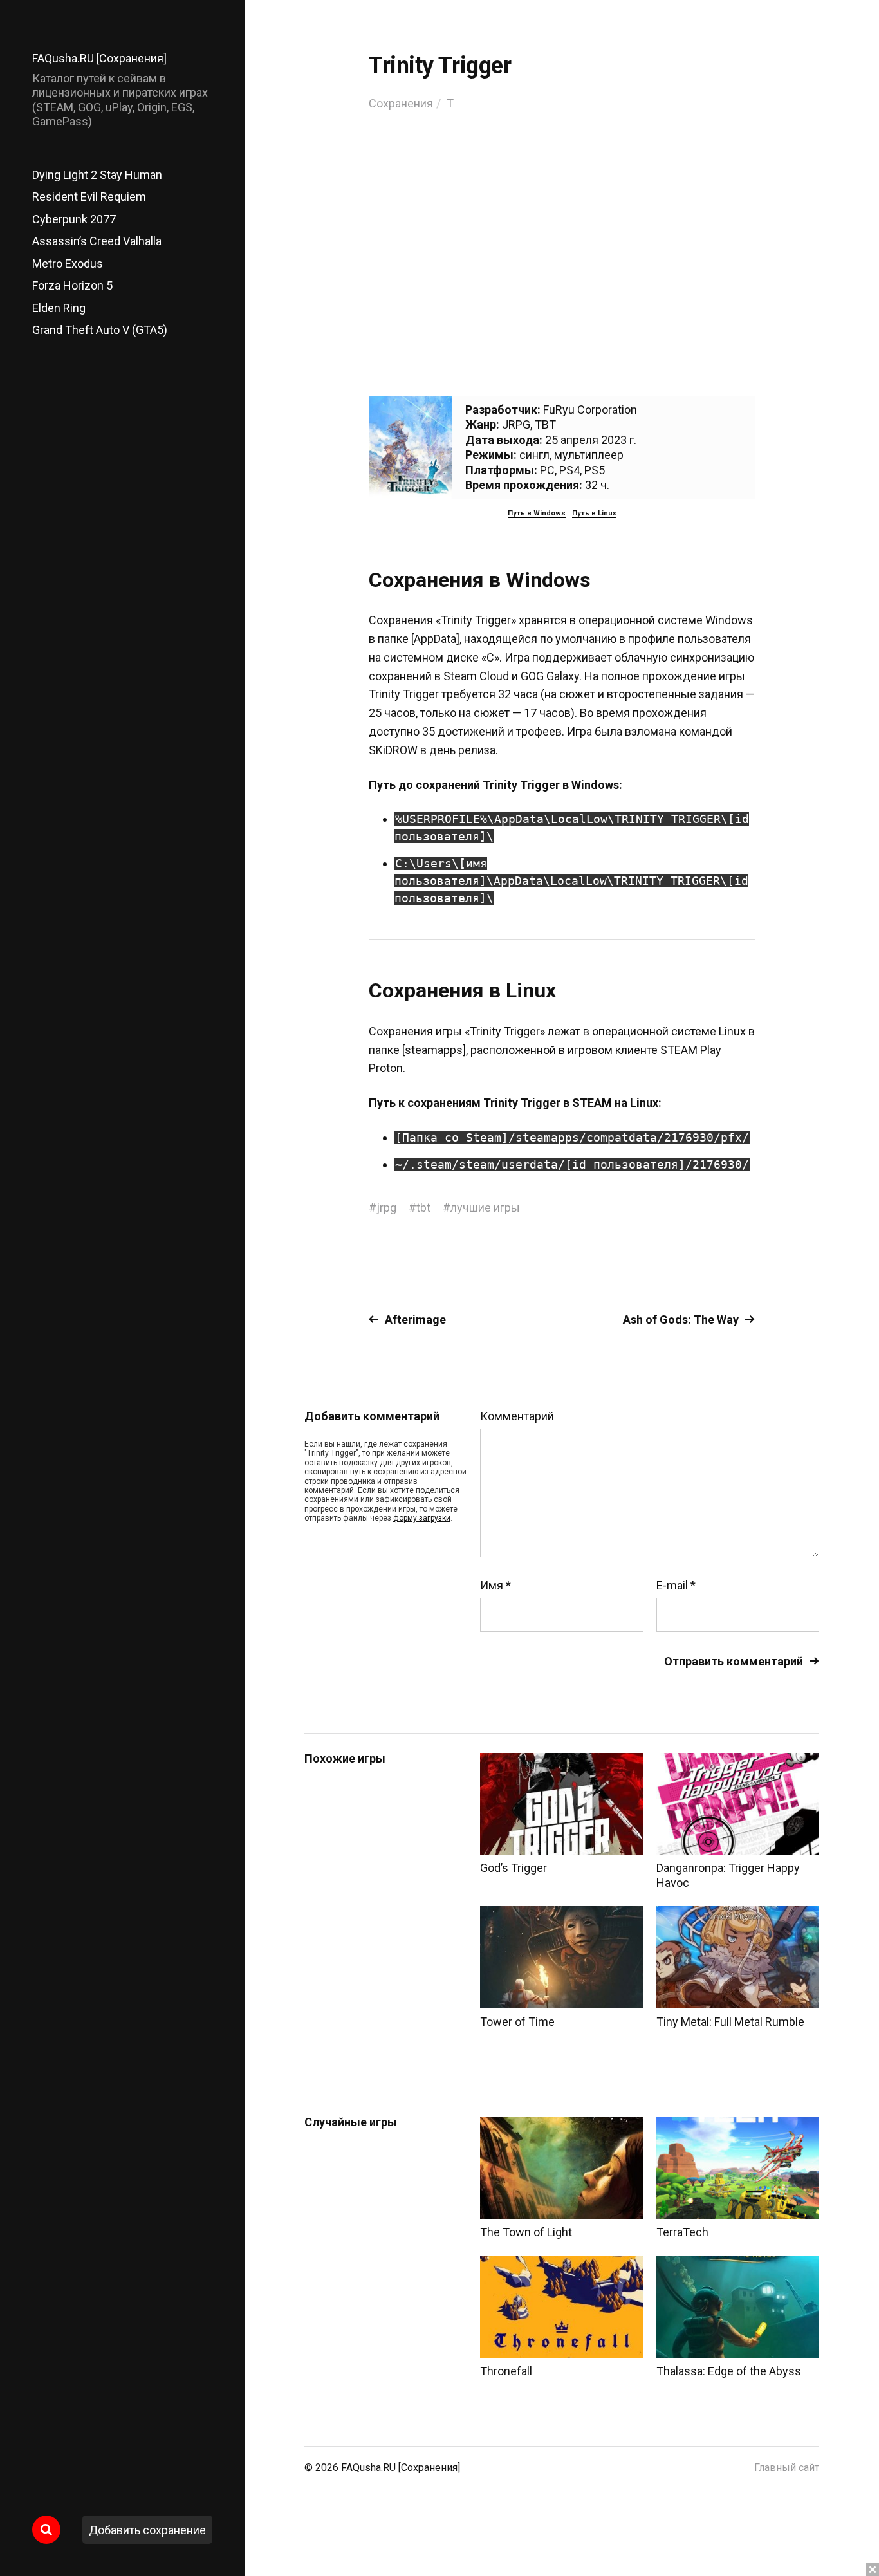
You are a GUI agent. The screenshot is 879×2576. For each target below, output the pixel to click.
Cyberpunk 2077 (74, 219)
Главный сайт (787, 2468)
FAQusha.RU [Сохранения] (99, 58)
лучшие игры (485, 1208)
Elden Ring (59, 308)
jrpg (386, 1208)
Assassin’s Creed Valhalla (97, 241)
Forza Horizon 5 (72, 285)
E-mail (676, 1586)
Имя (495, 1586)
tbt (423, 1208)
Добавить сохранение (147, 2530)
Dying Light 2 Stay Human (97, 175)
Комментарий (517, 1416)
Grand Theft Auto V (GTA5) (100, 330)
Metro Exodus (68, 264)
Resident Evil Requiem (89, 197)
